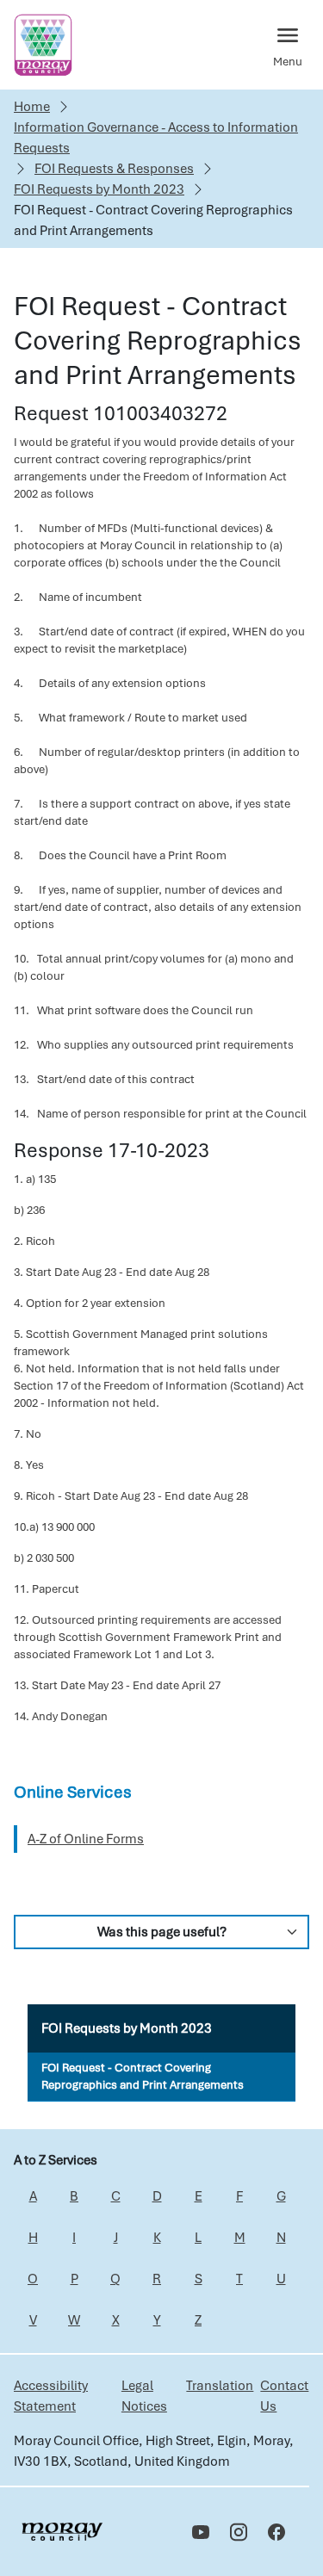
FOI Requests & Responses (114, 169)
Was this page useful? (162, 1932)
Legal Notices (144, 2396)
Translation (220, 2386)
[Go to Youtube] (201, 2532)
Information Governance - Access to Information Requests (156, 138)
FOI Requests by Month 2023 (99, 189)
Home (32, 107)
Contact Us (284, 2396)
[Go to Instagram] (239, 2532)
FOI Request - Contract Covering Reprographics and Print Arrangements (143, 2076)
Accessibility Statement (51, 2396)
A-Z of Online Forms (86, 1839)
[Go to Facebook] (276, 2532)
